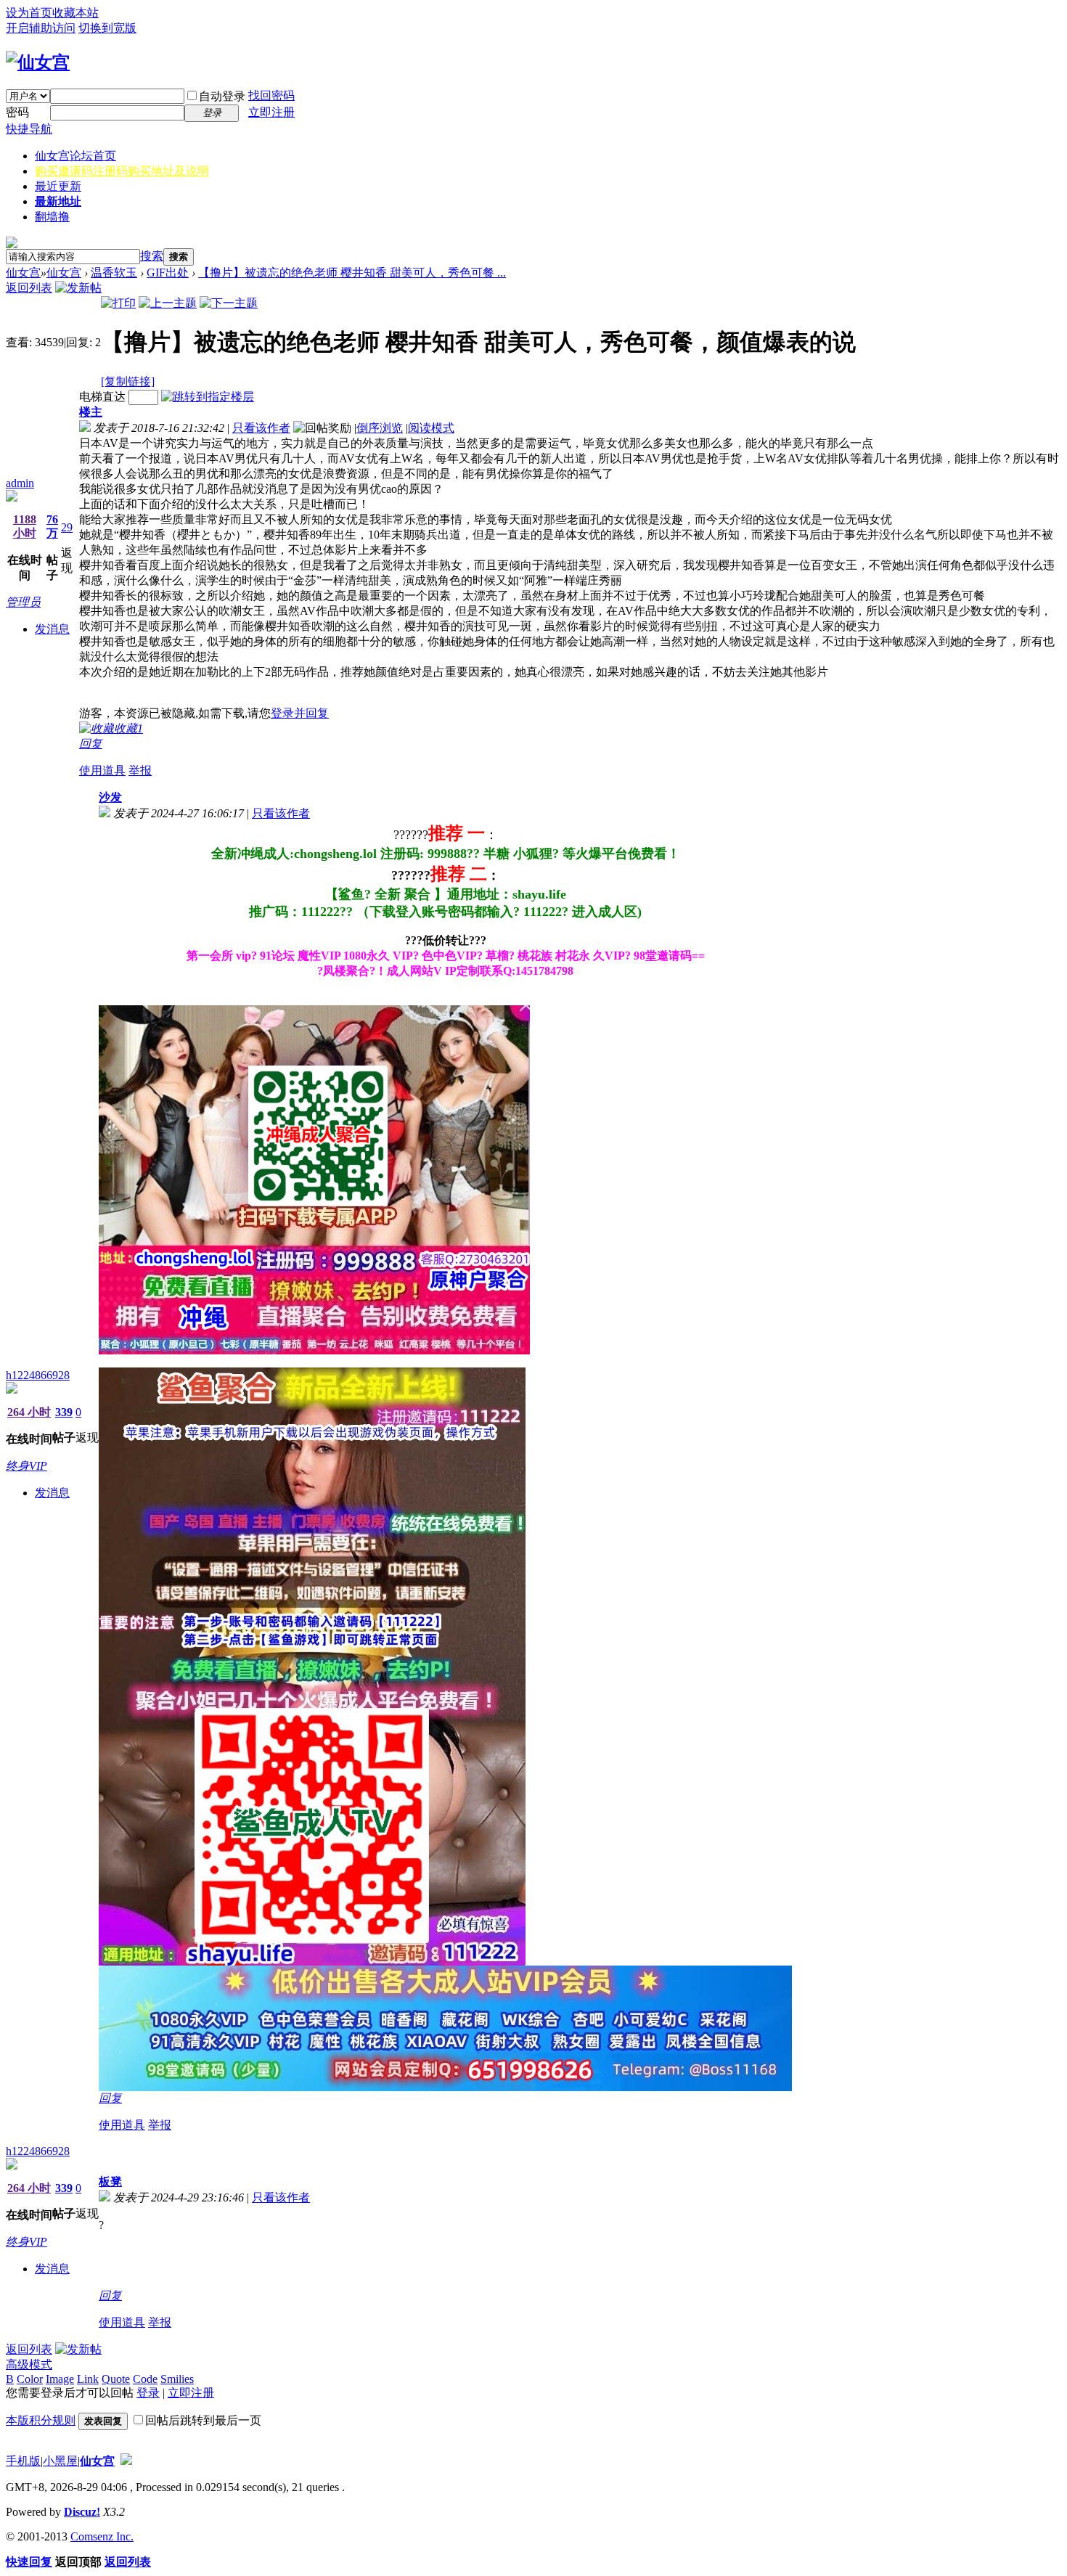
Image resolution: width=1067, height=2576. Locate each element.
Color (30, 2379)
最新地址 (58, 201)
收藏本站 (75, 13)
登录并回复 (300, 713)
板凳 (110, 2182)
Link (88, 2379)
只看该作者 (261, 428)
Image (60, 2379)
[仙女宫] (38, 62)
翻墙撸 (52, 217)
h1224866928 (38, 1375)
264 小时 (29, 1412)
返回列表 (29, 288)
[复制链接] (128, 381)
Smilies (177, 2379)
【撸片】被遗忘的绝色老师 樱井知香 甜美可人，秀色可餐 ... (352, 273)
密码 (17, 112)
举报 (140, 770)
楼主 (91, 412)
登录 (148, 2393)
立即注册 (271, 112)
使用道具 (102, 770)
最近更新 (58, 186)
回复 (91, 744)
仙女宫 (75, 156)
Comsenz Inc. (102, 2536)
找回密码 (271, 95)
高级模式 (29, 2364)
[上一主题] (168, 303)
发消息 (52, 629)
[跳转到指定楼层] (208, 397)
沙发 (110, 797)
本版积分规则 (41, 2420)
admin (20, 483)
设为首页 (29, 13)
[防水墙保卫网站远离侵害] (126, 2461)
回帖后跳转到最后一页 (203, 2420)
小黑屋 (60, 2461)
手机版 (23, 2461)
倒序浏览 (380, 428)
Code (145, 2379)
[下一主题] (229, 303)
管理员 (23, 602)
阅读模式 (431, 428)
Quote (116, 2379)
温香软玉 (114, 273)
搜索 (152, 256)
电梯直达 (102, 397)
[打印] (118, 303)
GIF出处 (168, 273)
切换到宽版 (107, 28)
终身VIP (26, 1466)
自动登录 (222, 96)
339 (64, 1412)
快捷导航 (29, 129)
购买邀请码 (122, 171)
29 (67, 527)
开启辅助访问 (41, 28)
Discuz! (82, 2512)
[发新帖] (78, 288)
